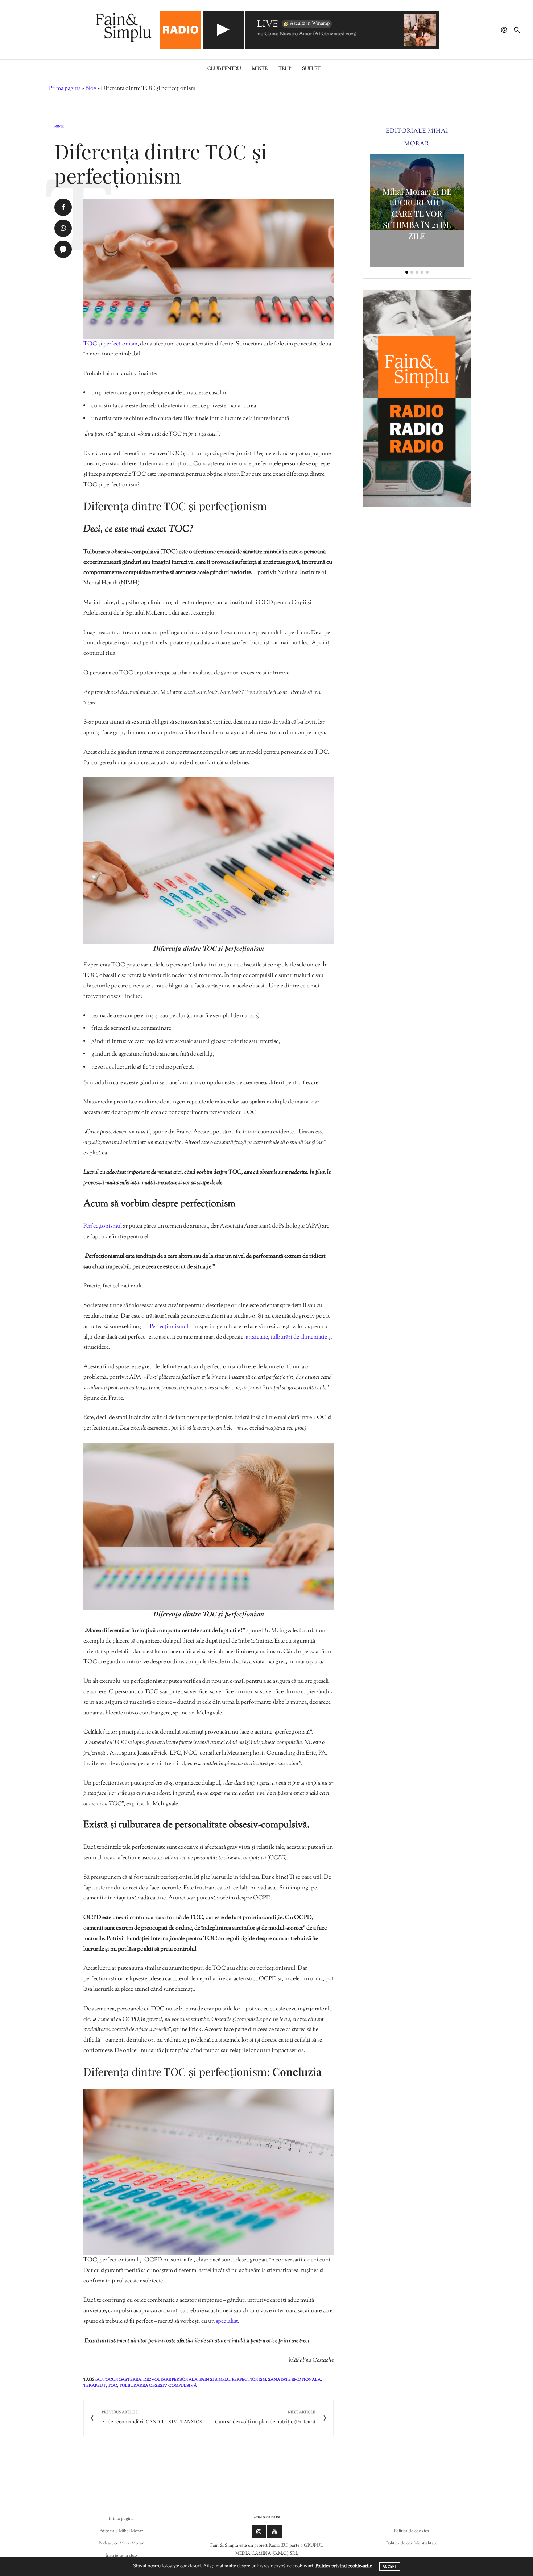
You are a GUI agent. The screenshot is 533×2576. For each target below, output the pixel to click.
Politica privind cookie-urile (344, 2566)
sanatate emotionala (294, 2380)
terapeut (95, 2386)
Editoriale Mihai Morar (121, 2531)
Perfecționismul (103, 1226)
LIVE (268, 25)
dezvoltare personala (170, 2380)
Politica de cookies (412, 2531)
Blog (91, 89)
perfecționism (120, 344)
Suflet (311, 69)
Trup (285, 69)
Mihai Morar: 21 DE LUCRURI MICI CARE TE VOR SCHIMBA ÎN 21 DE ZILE (417, 214)
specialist (227, 2321)
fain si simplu (215, 2380)
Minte (260, 69)
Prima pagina (121, 2519)
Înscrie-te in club (121, 2556)
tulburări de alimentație (298, 1337)
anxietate (257, 1337)
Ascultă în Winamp (310, 24)
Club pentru (224, 69)
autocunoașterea (119, 2380)
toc (112, 2386)
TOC (91, 344)
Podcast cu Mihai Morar (121, 2543)
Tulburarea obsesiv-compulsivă (158, 2386)
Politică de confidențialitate (412, 2543)
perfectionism (249, 2380)
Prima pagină (65, 89)
